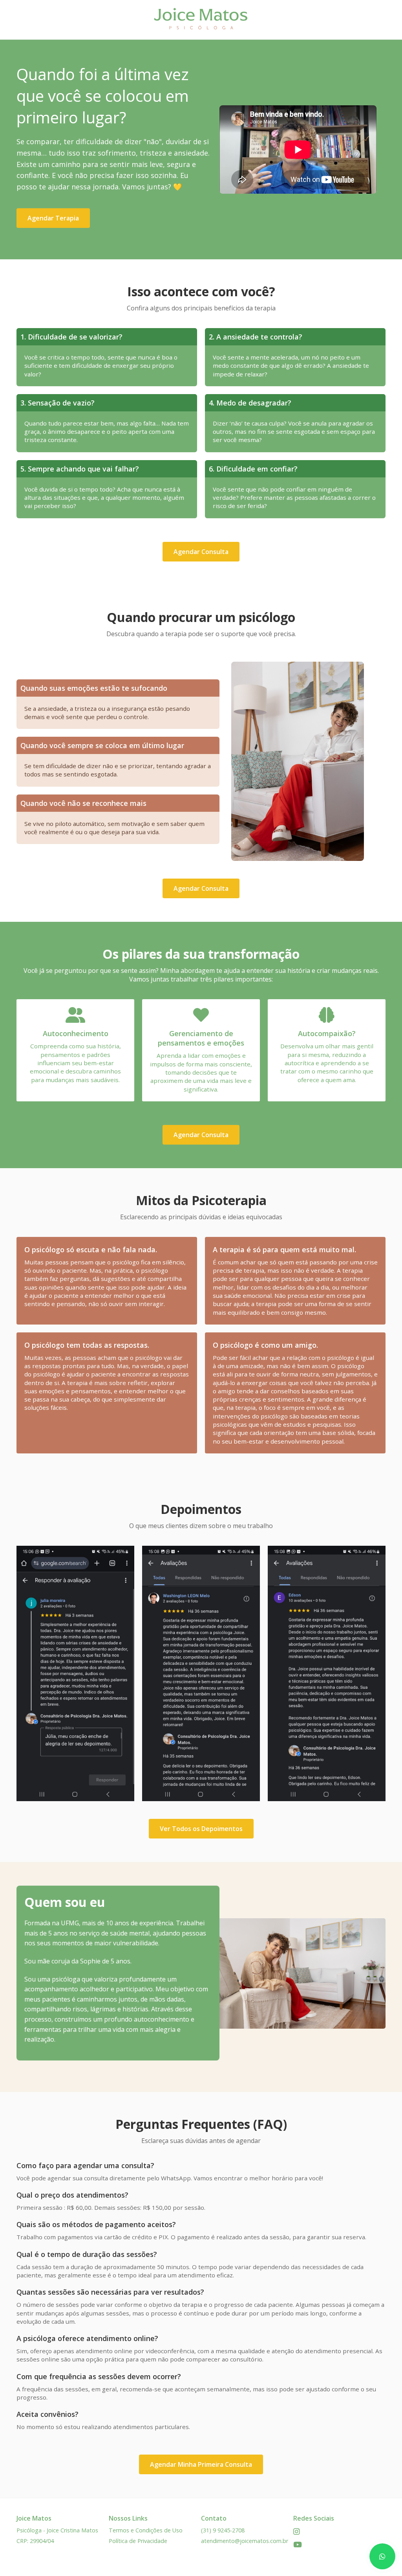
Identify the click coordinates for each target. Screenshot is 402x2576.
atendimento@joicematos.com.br (245, 2541)
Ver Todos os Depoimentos (201, 1829)
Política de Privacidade (138, 2541)
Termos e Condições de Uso (146, 2530)
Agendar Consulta (201, 552)
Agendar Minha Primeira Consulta (201, 2464)
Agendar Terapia (53, 218)
